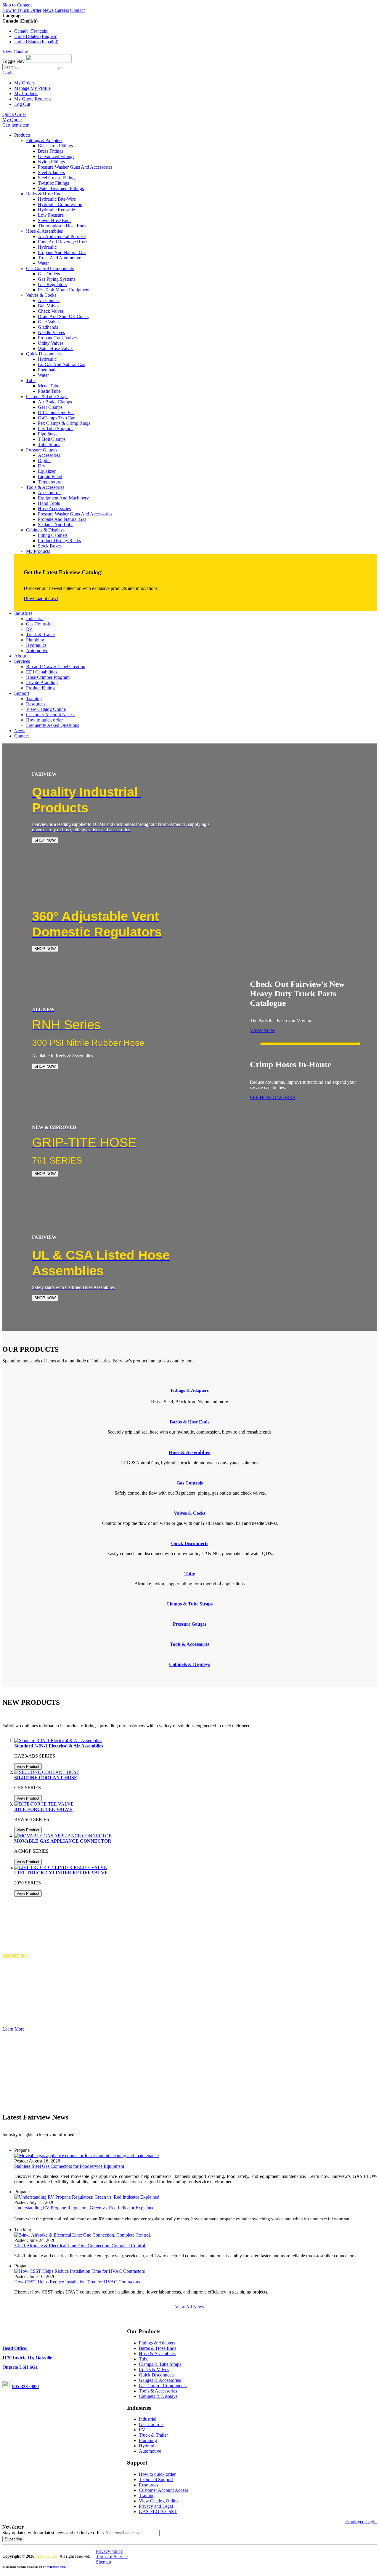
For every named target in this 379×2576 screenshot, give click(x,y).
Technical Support (156, 2480)
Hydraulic (148, 2446)
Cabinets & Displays (158, 2396)
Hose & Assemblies (157, 2354)
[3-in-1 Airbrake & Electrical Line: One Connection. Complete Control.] (83, 2235)
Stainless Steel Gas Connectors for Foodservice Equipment (69, 2166)
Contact (77, 10)
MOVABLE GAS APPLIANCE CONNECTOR (63, 1841)
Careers (62, 10)
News (48, 10)
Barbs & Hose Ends (158, 2348)
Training (147, 2496)
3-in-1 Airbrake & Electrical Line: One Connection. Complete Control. (80, 2246)
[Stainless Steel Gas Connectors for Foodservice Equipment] (86, 2156)
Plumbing (148, 2440)
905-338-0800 (25, 2386)
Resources (148, 2485)
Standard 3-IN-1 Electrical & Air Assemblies (59, 1746)
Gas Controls (151, 2424)
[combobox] (30, 67)
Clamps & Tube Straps (160, 2364)
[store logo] (49, 61)
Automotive (150, 2451)
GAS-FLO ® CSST (158, 2512)
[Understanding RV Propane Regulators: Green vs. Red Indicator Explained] (87, 2197)
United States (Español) (36, 42)
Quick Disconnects (157, 2375)
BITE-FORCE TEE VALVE (43, 1809)
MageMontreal (56, 2567)
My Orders (24, 83)
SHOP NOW (45, 840)
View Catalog (15, 52)
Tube (144, 2359)
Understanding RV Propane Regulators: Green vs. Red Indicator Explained (84, 2208)
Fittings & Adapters (190, 1390)
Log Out (22, 104)
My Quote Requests (33, 99)
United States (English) (36, 36)
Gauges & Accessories (160, 2380)
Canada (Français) (31, 31)
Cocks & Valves (154, 2370)
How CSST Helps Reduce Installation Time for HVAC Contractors (77, 2282)
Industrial (148, 2419)
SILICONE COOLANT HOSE (46, 1778)
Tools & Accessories (158, 2391)
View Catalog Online (159, 2501)
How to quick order (157, 2474)
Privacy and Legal (156, 2506)
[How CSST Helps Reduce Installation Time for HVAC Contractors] (80, 2271)
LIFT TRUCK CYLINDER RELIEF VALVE (61, 1873)
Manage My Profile (32, 88)
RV (142, 2430)
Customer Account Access (163, 2490)
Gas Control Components (163, 2386)
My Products (26, 94)
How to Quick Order (22, 10)
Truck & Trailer (153, 2435)
